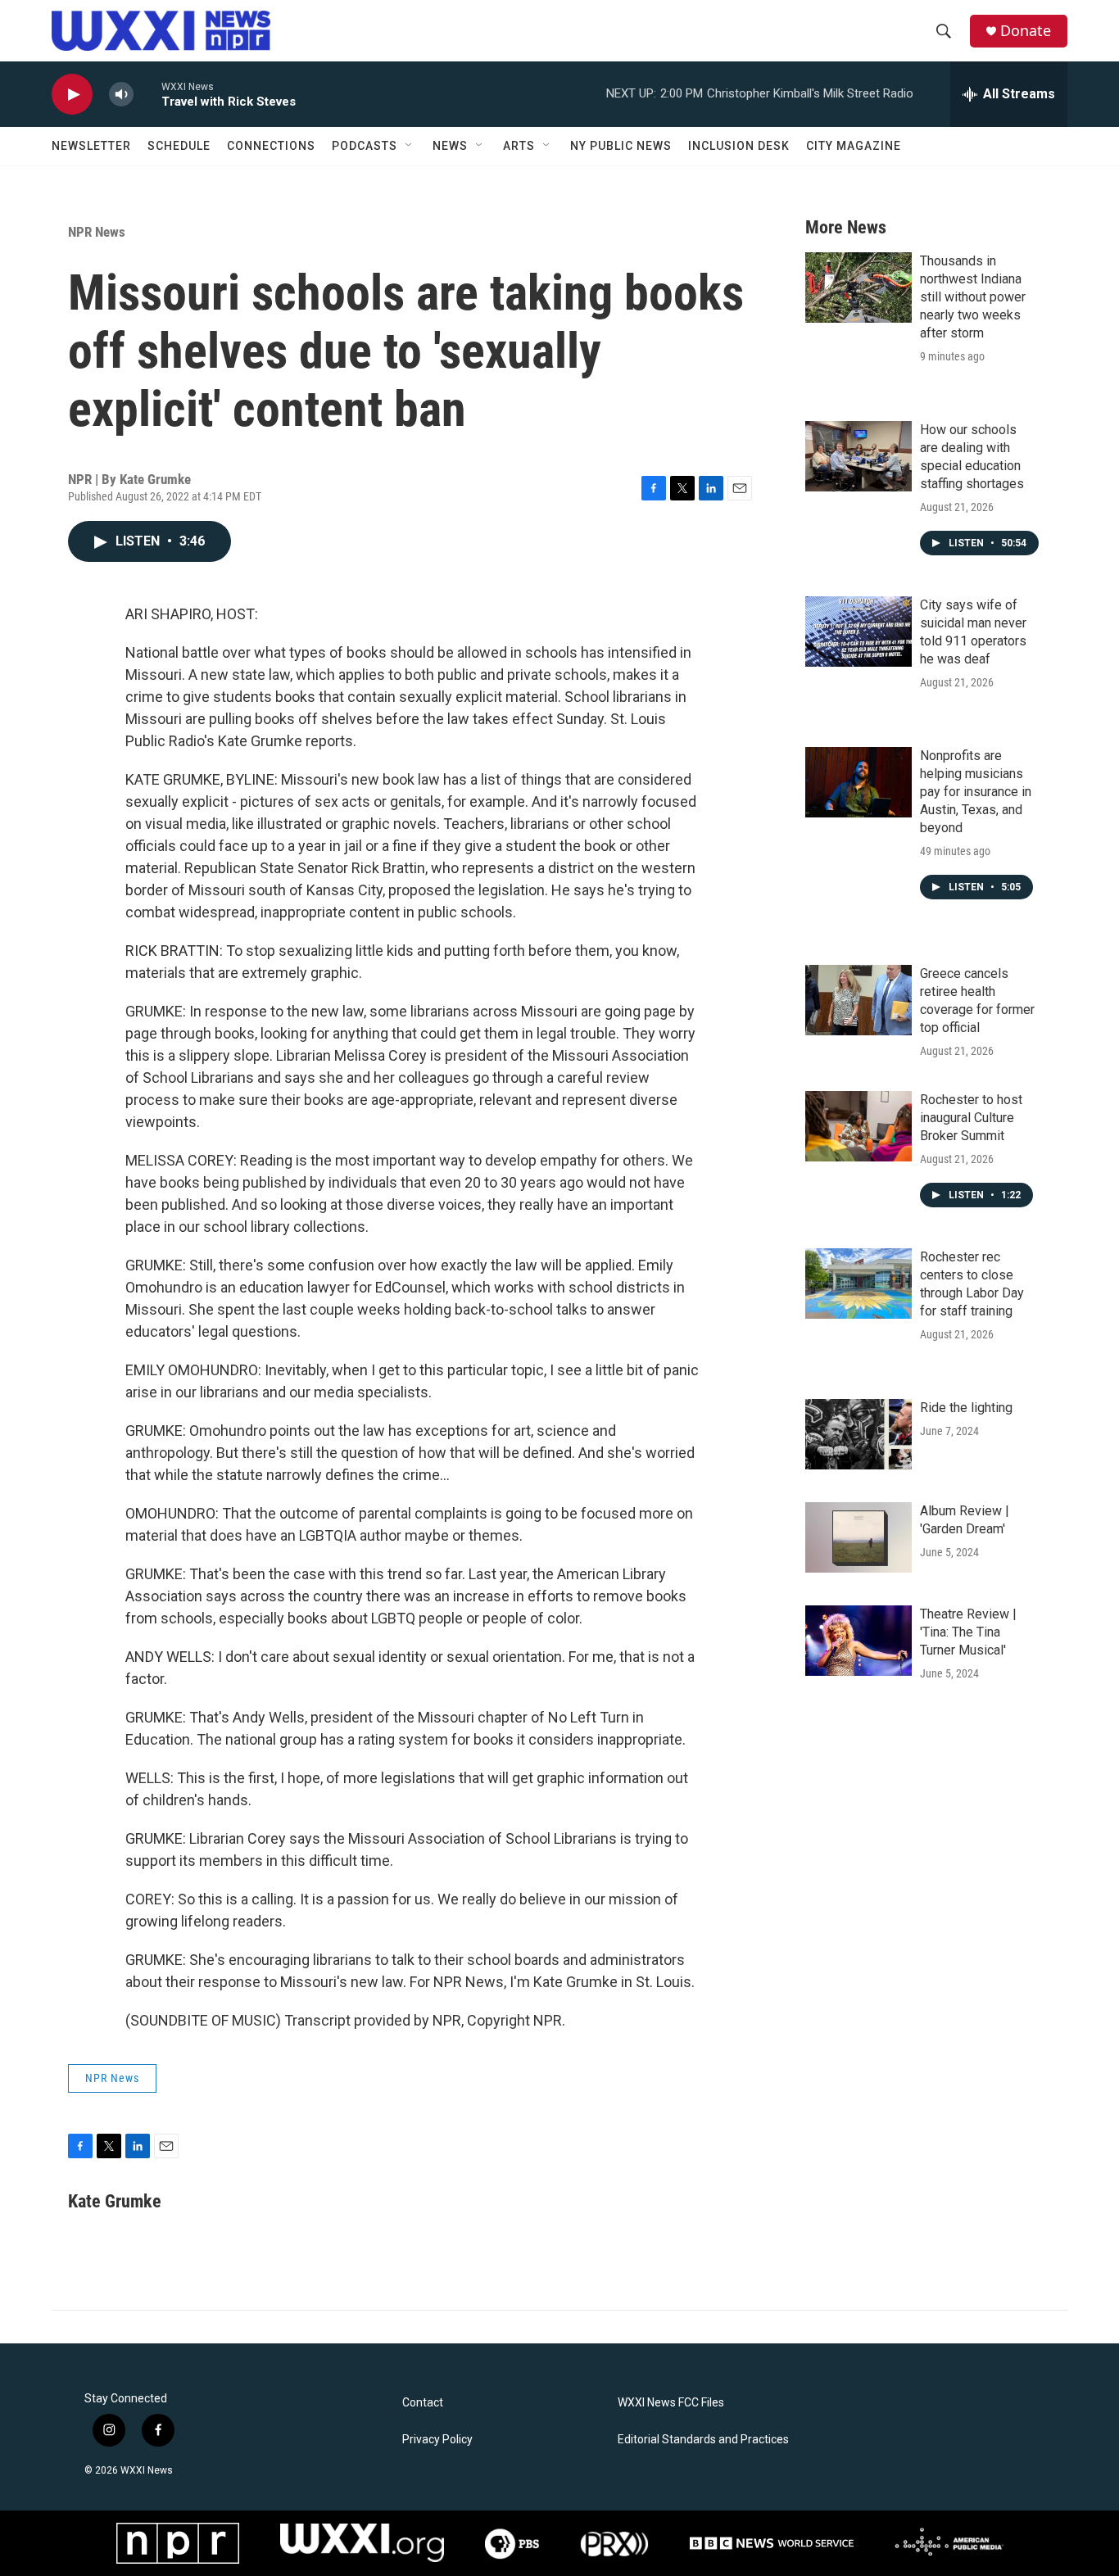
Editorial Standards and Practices (703, 2440)
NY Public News (621, 146)
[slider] (147, 94)
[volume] (121, 95)
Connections (271, 146)
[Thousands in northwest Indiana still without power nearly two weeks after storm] (859, 287)
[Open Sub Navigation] (410, 146)
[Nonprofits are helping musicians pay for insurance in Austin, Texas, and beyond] (859, 782)
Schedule (179, 146)
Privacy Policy (437, 2440)
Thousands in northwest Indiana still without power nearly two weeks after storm (973, 297)
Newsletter (91, 146)
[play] (72, 95)
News (450, 146)
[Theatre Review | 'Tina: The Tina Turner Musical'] (859, 1641)
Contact (423, 2403)
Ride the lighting (966, 1408)
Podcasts (365, 146)
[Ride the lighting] (859, 1434)
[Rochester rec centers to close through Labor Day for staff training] (859, 1283)
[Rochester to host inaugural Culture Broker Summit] (859, 1126)
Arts (519, 146)
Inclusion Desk (739, 146)
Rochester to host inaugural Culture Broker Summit (971, 1118)
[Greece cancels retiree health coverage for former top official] (859, 1000)
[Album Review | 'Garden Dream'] (859, 1537)
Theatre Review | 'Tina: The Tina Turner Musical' (968, 1632)
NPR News (97, 232)
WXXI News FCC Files (671, 2403)
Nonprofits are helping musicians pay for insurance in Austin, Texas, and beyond (976, 792)
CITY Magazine (854, 146)
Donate (1026, 31)
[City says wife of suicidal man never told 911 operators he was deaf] (859, 632)
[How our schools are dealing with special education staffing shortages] (859, 456)
